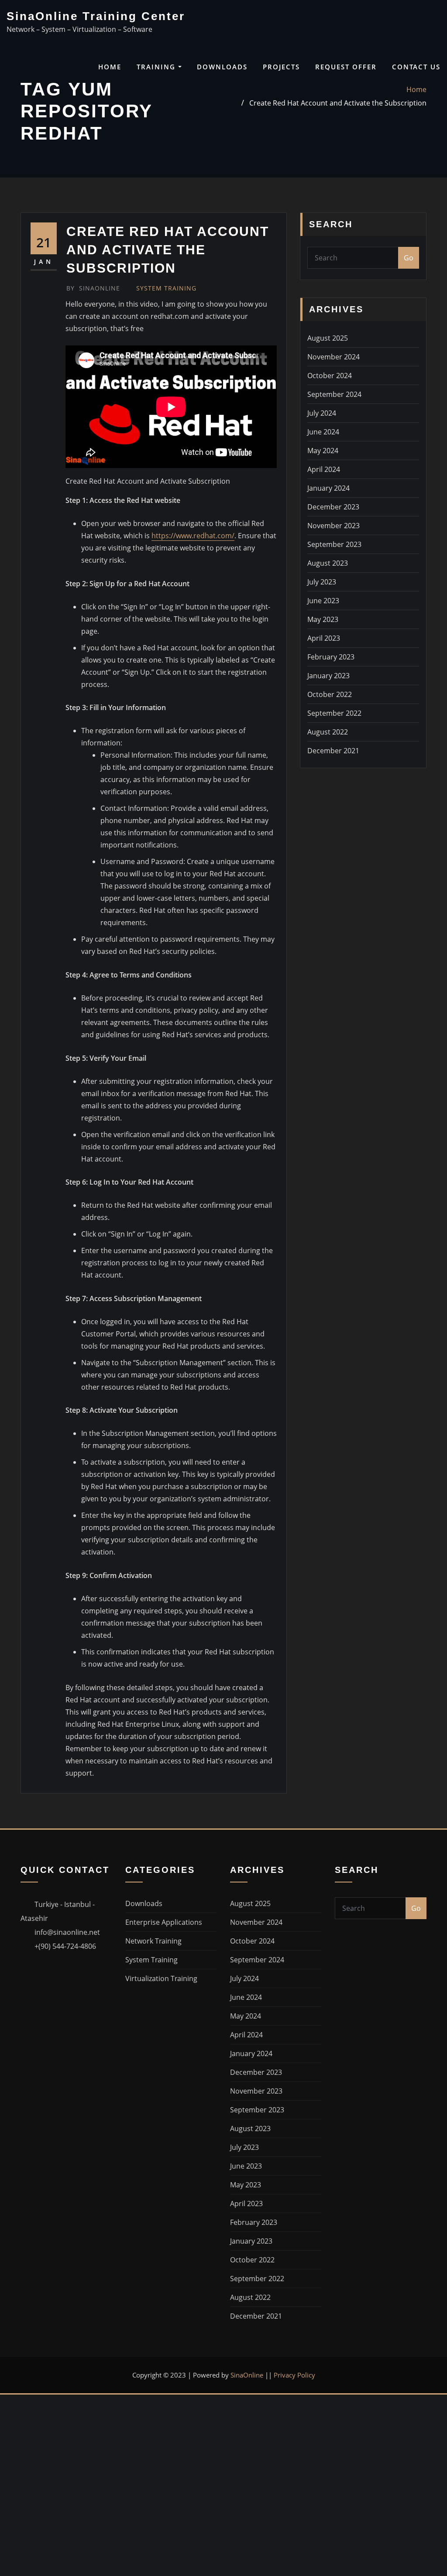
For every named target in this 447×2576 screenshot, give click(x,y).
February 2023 (331, 657)
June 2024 (323, 432)
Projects (281, 67)
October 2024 (330, 376)
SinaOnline (93, 288)
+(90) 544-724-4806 (65, 1946)
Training (157, 67)
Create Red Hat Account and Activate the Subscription (338, 103)
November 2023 (334, 526)
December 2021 (333, 751)
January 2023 (328, 676)
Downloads (222, 67)
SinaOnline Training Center (96, 16)
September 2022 (334, 713)
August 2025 (328, 338)
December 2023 (333, 507)
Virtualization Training (161, 1978)
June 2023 (323, 601)
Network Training (153, 1941)
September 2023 (334, 544)
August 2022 (328, 732)
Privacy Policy (294, 2375)
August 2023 (328, 563)
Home (110, 67)
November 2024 (334, 357)
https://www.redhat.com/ (193, 536)
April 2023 (324, 638)
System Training (166, 288)
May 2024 (323, 451)
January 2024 (328, 488)
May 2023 (323, 619)
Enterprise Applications (164, 1922)
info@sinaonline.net (67, 1932)
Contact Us (416, 67)
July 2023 (322, 582)
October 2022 (330, 694)
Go (409, 258)
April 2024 (324, 469)
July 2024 (322, 413)
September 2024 (334, 394)
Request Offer (346, 67)
